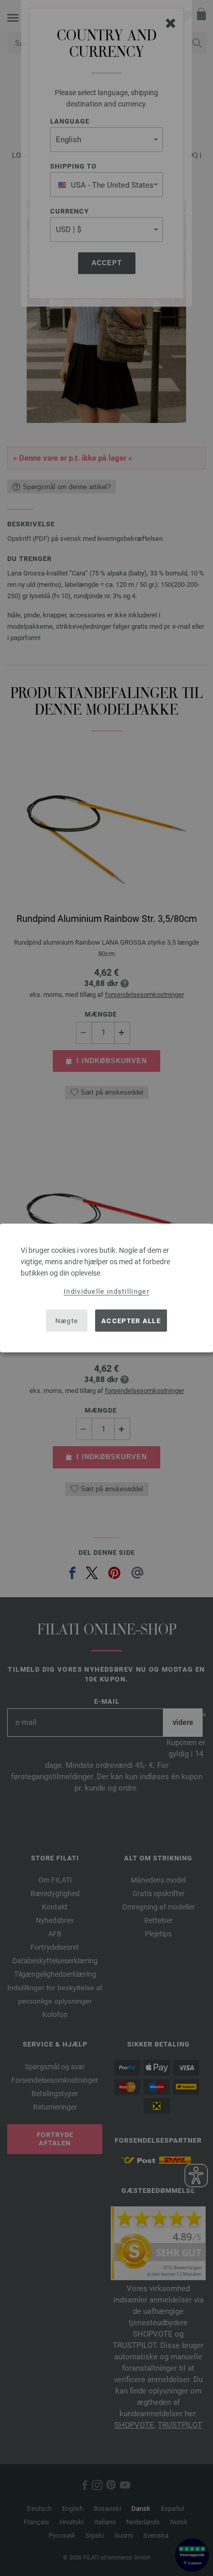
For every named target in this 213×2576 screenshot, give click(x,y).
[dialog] (106, 1288)
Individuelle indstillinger (106, 1291)
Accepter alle (131, 1320)
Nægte (67, 1320)
